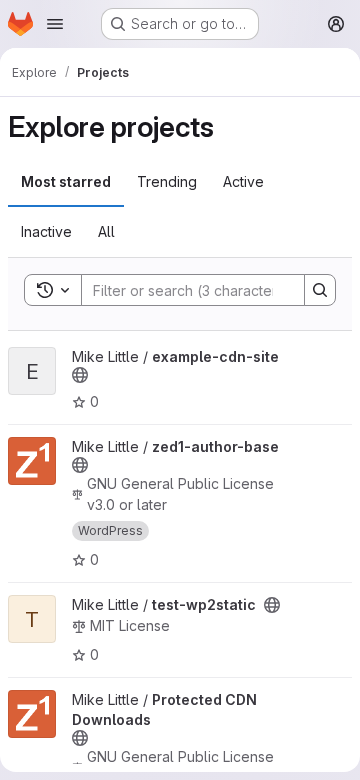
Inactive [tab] (46, 231)
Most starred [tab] (66, 181)
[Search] (320, 290)
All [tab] (106, 231)
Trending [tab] (167, 181)
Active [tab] (243, 181)
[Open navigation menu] (55, 24)
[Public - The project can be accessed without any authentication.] (80, 375)
